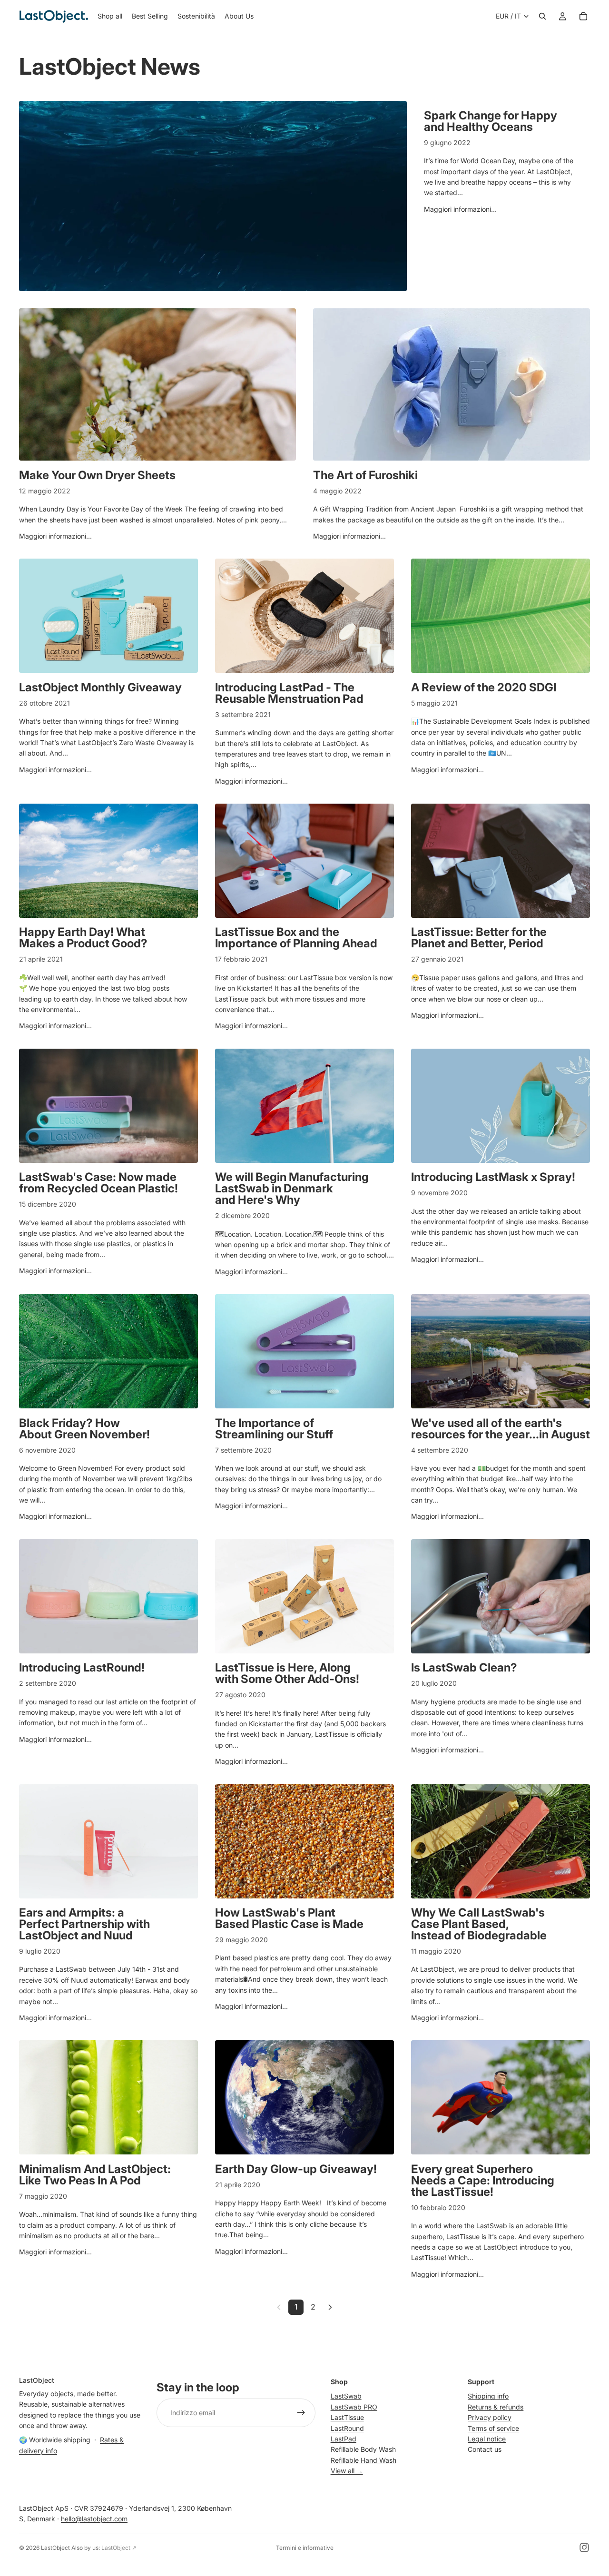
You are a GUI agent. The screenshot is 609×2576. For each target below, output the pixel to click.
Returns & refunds (496, 2407)
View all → (347, 2471)
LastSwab (346, 2396)
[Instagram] (584, 2547)
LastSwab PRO (354, 2407)
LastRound (347, 2428)
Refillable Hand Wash (363, 2460)
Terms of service (493, 2428)
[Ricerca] (542, 16)
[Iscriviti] (301, 2413)
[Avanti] (330, 2307)
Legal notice (487, 2439)
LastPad (344, 2439)
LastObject (55, 2548)
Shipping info (488, 2396)
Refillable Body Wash (363, 2449)
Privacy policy (490, 2417)
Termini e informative (305, 2548)
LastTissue (347, 2417)
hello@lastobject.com (94, 2519)
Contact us (485, 2449)
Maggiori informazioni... (460, 209)
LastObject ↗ (119, 2548)
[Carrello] (583, 16)
